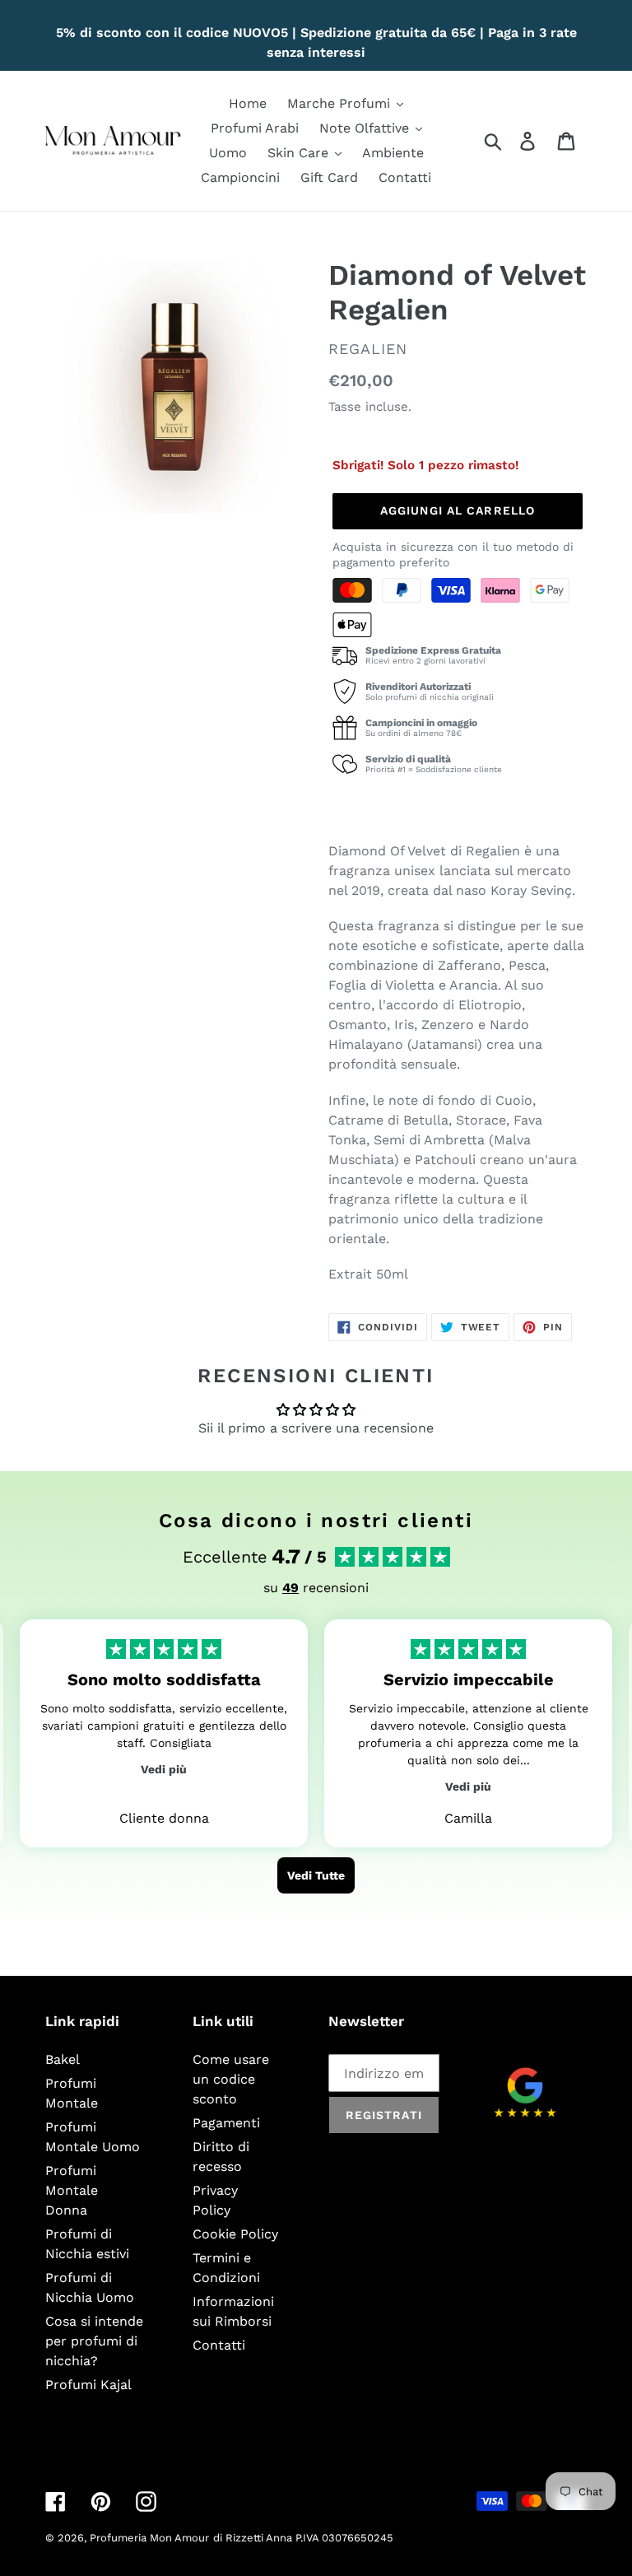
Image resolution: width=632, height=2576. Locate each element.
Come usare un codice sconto (231, 2079)
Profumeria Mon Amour (149, 2538)
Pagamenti (226, 2123)
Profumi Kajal (88, 2385)
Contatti (219, 2345)
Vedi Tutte (316, 1875)
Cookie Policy (235, 2234)
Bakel (63, 2059)
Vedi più (164, 1769)
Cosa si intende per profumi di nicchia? (94, 2341)
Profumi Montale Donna (72, 2190)
